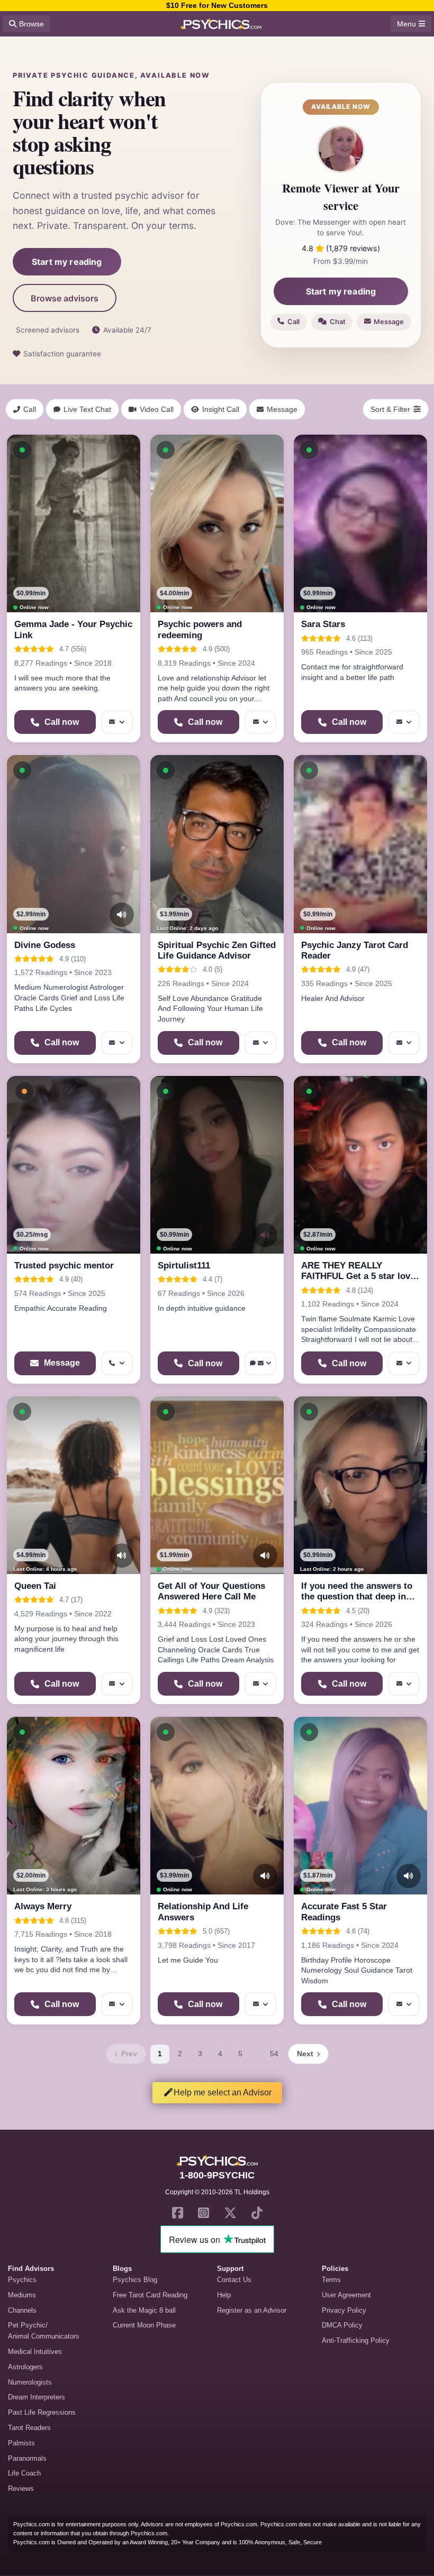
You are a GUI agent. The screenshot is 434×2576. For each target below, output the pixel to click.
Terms (331, 2280)
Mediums (22, 2295)
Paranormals (27, 2458)
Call (293, 322)
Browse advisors (65, 298)
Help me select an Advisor (223, 2092)
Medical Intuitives (35, 2352)
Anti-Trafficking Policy (356, 2340)
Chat (338, 322)
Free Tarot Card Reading (150, 2295)
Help (224, 2295)
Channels (22, 2310)
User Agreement (346, 2295)
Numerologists (30, 2382)
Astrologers (25, 2367)
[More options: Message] (117, 722)
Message (389, 322)
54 (274, 2054)
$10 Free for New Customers (217, 5)
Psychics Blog (135, 2280)
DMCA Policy (342, 2325)
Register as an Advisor (252, 2310)
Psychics (22, 2280)
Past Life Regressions (42, 2412)
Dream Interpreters (37, 2397)
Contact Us (234, 2280)
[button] (22, 450)
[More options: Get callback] (117, 1363)
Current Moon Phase (144, 2325)
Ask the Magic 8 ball (144, 2310)
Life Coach (24, 2473)
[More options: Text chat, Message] (260, 1363)
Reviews (21, 2488)
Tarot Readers (29, 2428)
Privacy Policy (344, 2310)
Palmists (21, 2443)
